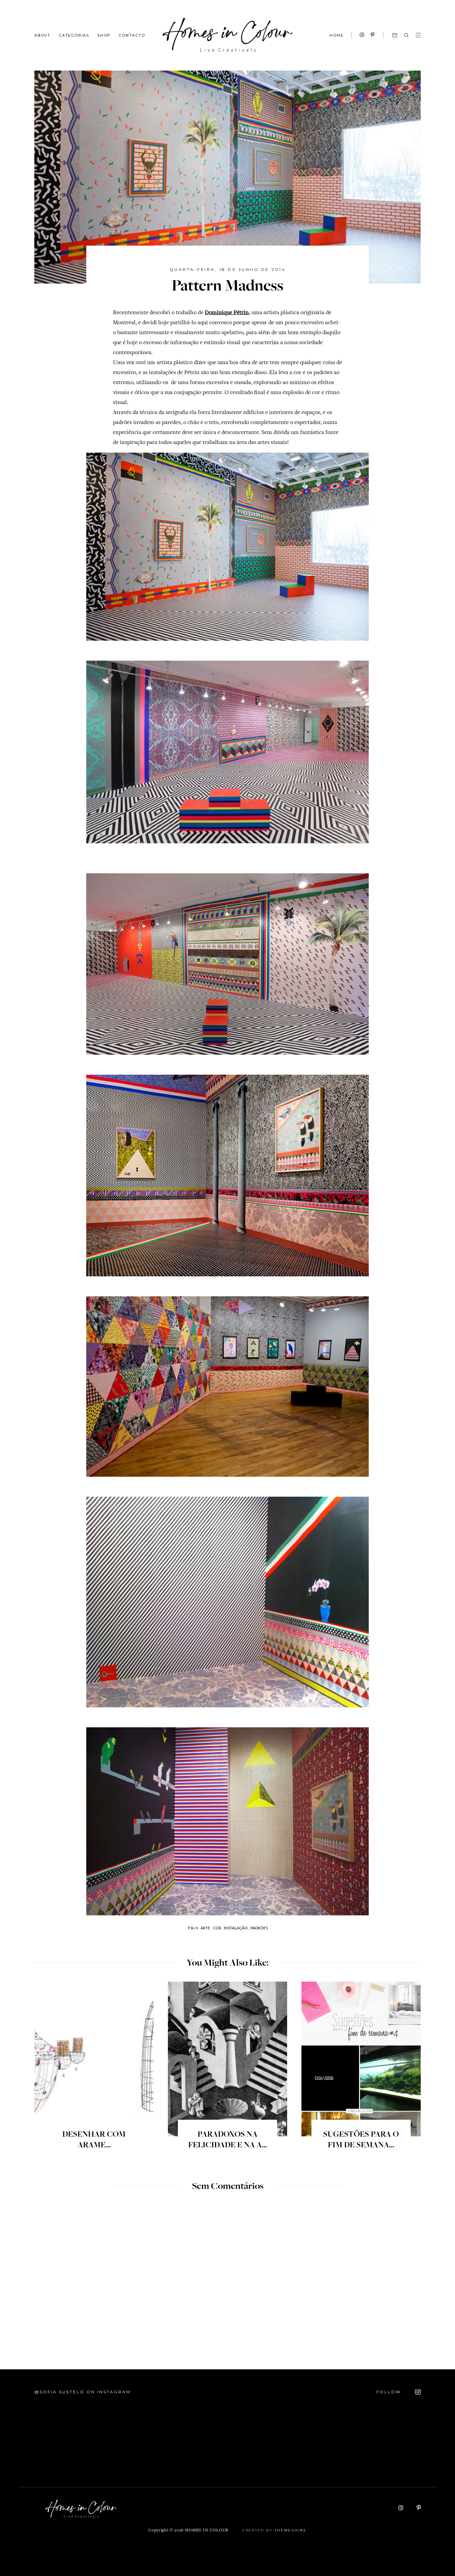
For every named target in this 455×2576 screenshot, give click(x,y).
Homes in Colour (207, 2531)
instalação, (236, 1928)
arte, (206, 1928)
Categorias (74, 35)
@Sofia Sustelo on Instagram (83, 2392)
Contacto (132, 35)
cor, (218, 1928)
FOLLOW (390, 2392)
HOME (336, 35)
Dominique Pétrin (227, 313)
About (42, 35)
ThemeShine (291, 2530)
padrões (259, 1928)
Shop (104, 35)
